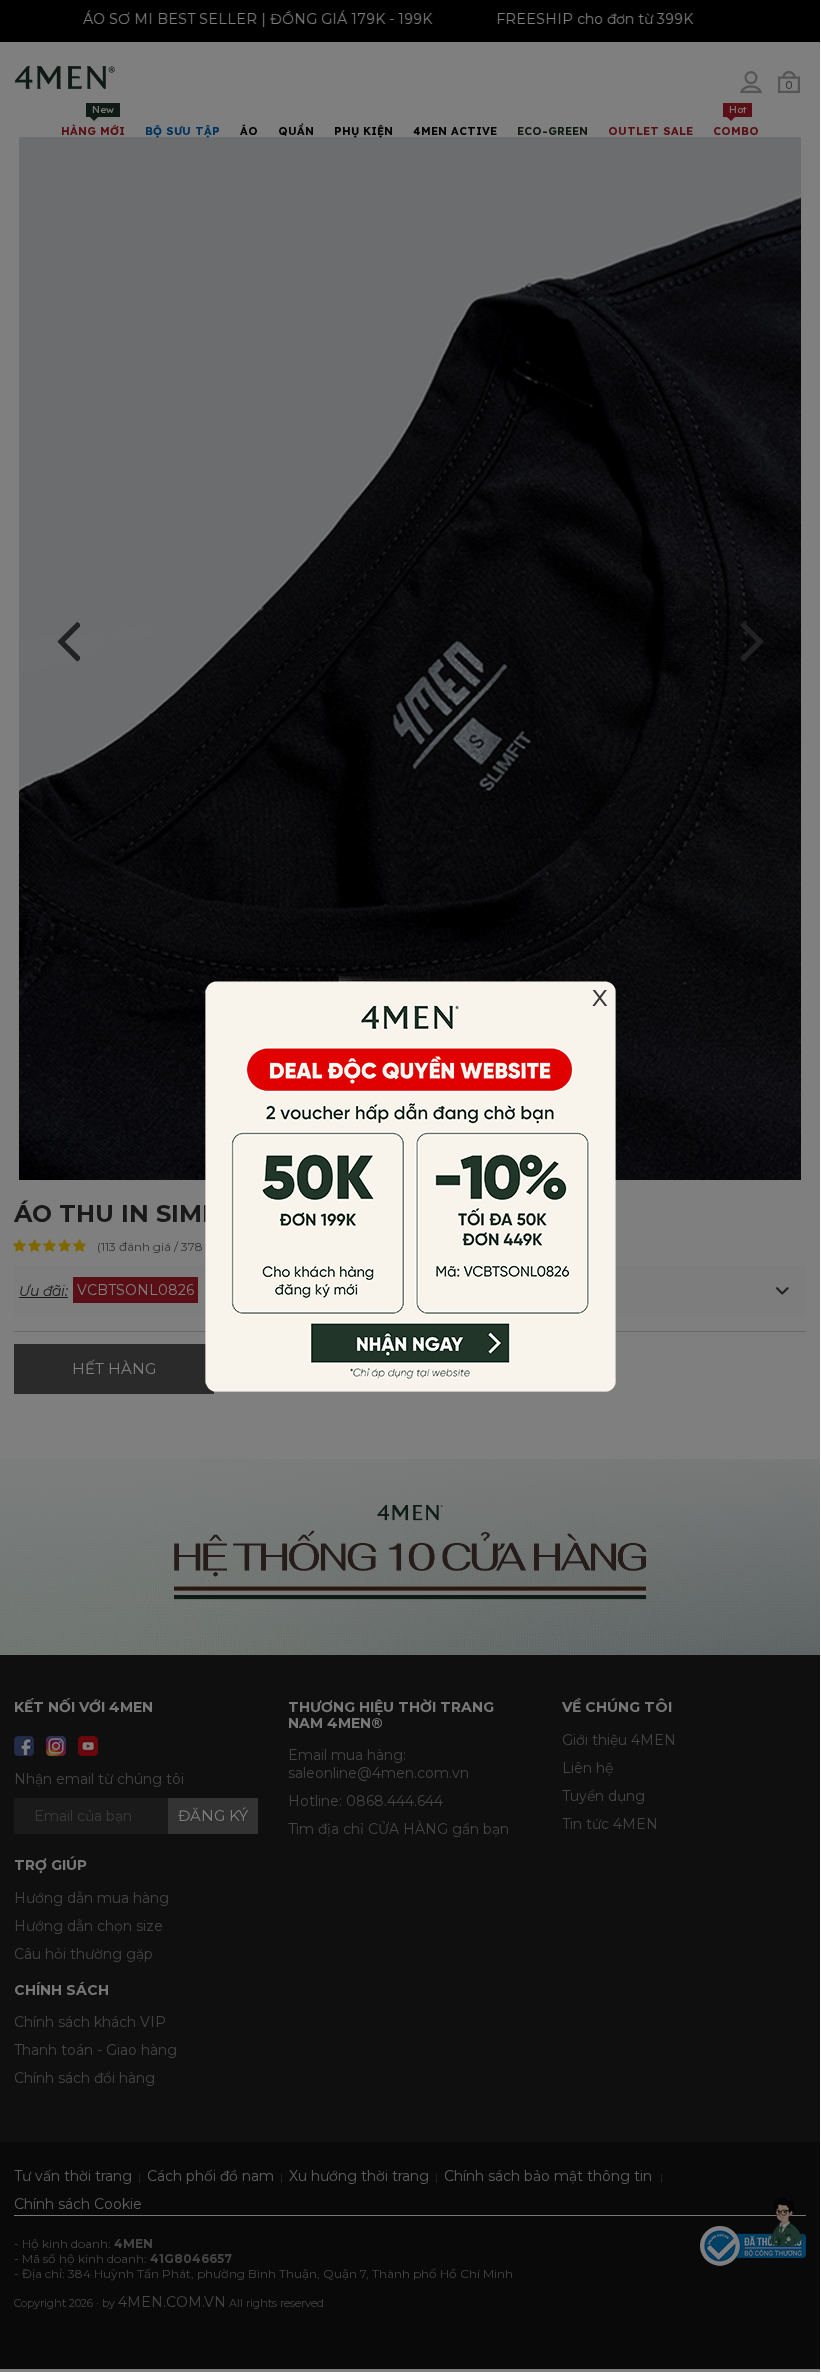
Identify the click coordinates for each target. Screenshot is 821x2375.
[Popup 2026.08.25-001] (410, 1185)
